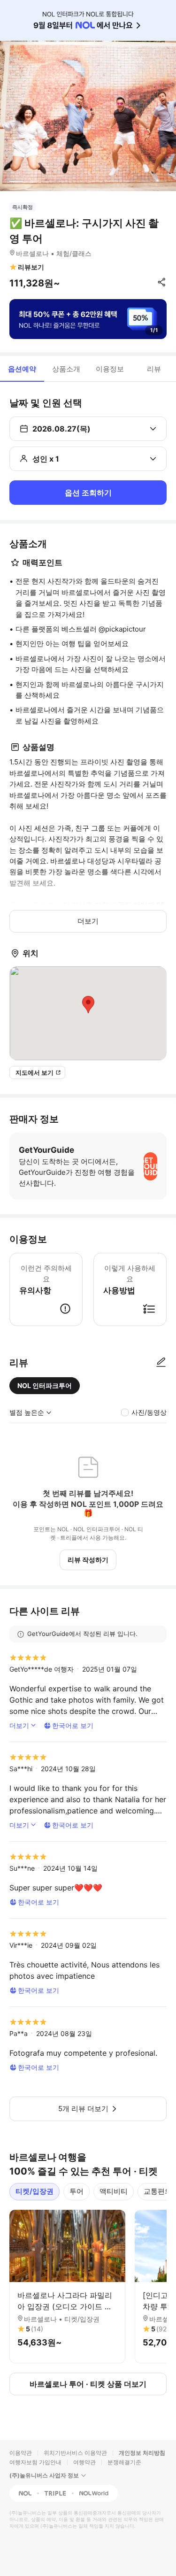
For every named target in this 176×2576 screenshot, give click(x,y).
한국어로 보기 (73, 1725)
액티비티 (114, 2191)
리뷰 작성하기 (88, 1560)
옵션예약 (22, 369)
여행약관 (84, 2462)
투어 (77, 2191)
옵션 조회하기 (88, 493)
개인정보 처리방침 (142, 2453)
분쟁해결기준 (124, 2462)
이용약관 (21, 2453)
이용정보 (110, 369)
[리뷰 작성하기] (161, 1363)
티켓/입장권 (34, 2191)
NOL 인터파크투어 (45, 1385)
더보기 (88, 921)
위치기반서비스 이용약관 (75, 2453)
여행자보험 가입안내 (35, 2462)
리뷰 (154, 369)
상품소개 (66, 369)
